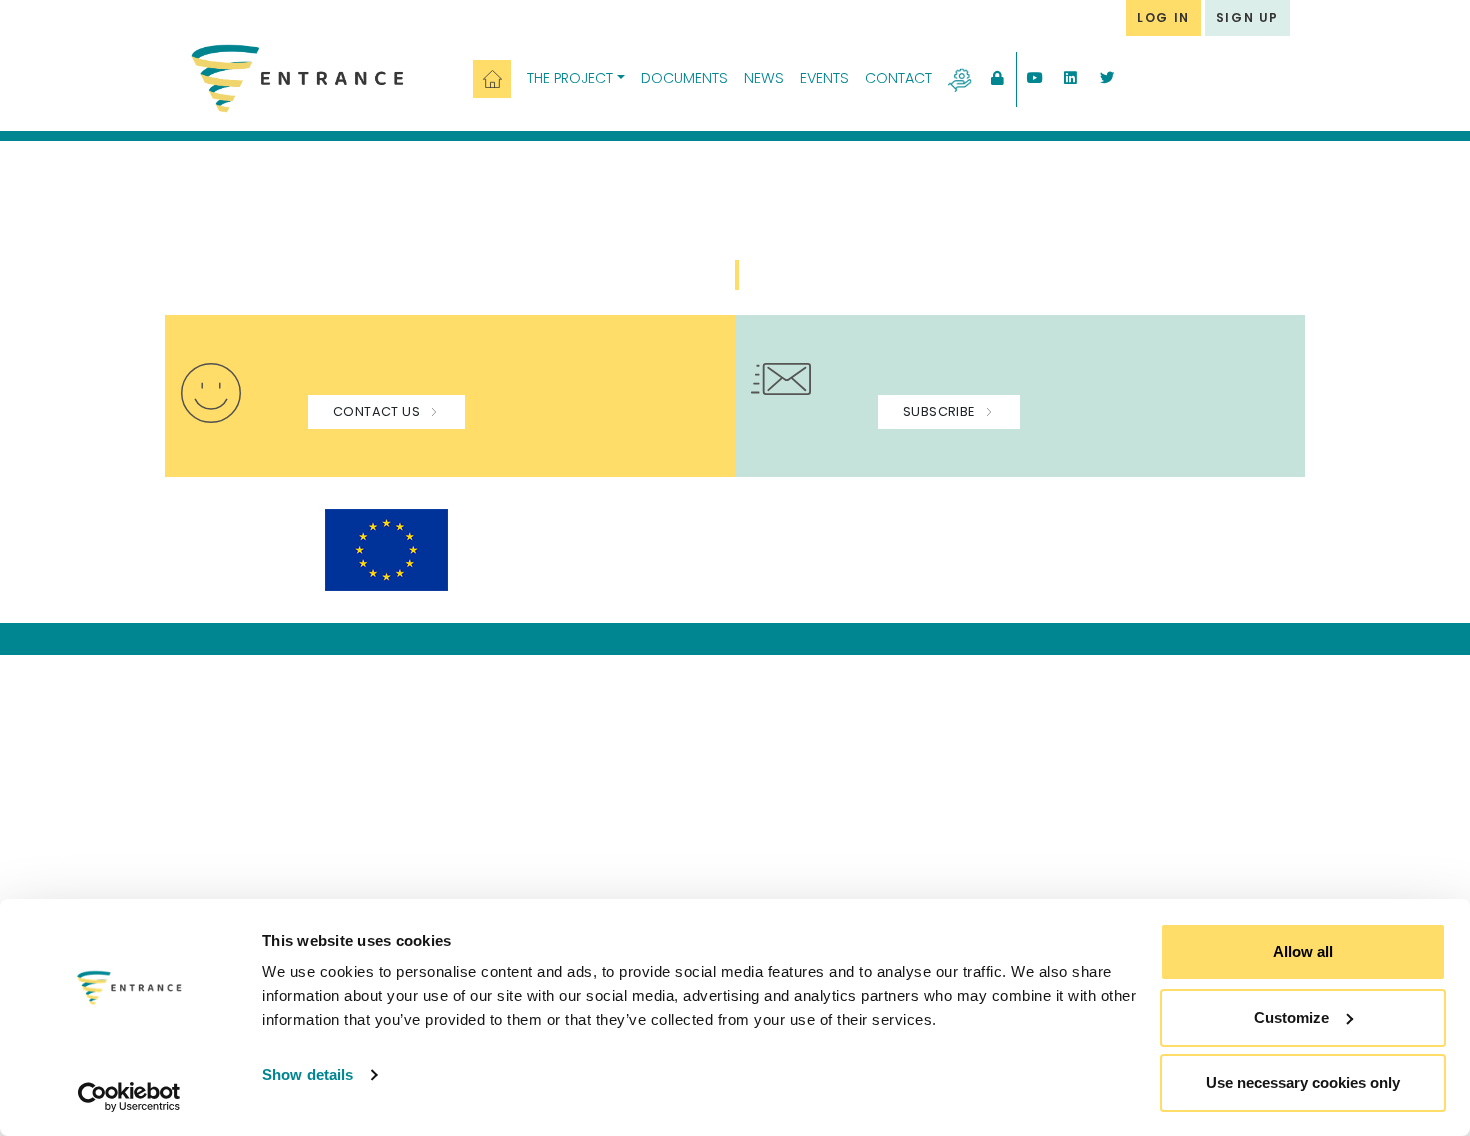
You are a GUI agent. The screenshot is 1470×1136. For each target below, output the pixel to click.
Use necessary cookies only (1303, 1082)
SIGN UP (1247, 17)
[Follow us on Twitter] (1107, 79)
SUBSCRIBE (939, 411)
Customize (1291, 1017)
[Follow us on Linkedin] (1071, 79)
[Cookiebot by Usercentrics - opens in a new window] (129, 1097)
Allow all (1303, 951)
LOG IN (1163, 17)
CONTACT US (376, 411)
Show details (307, 1074)
